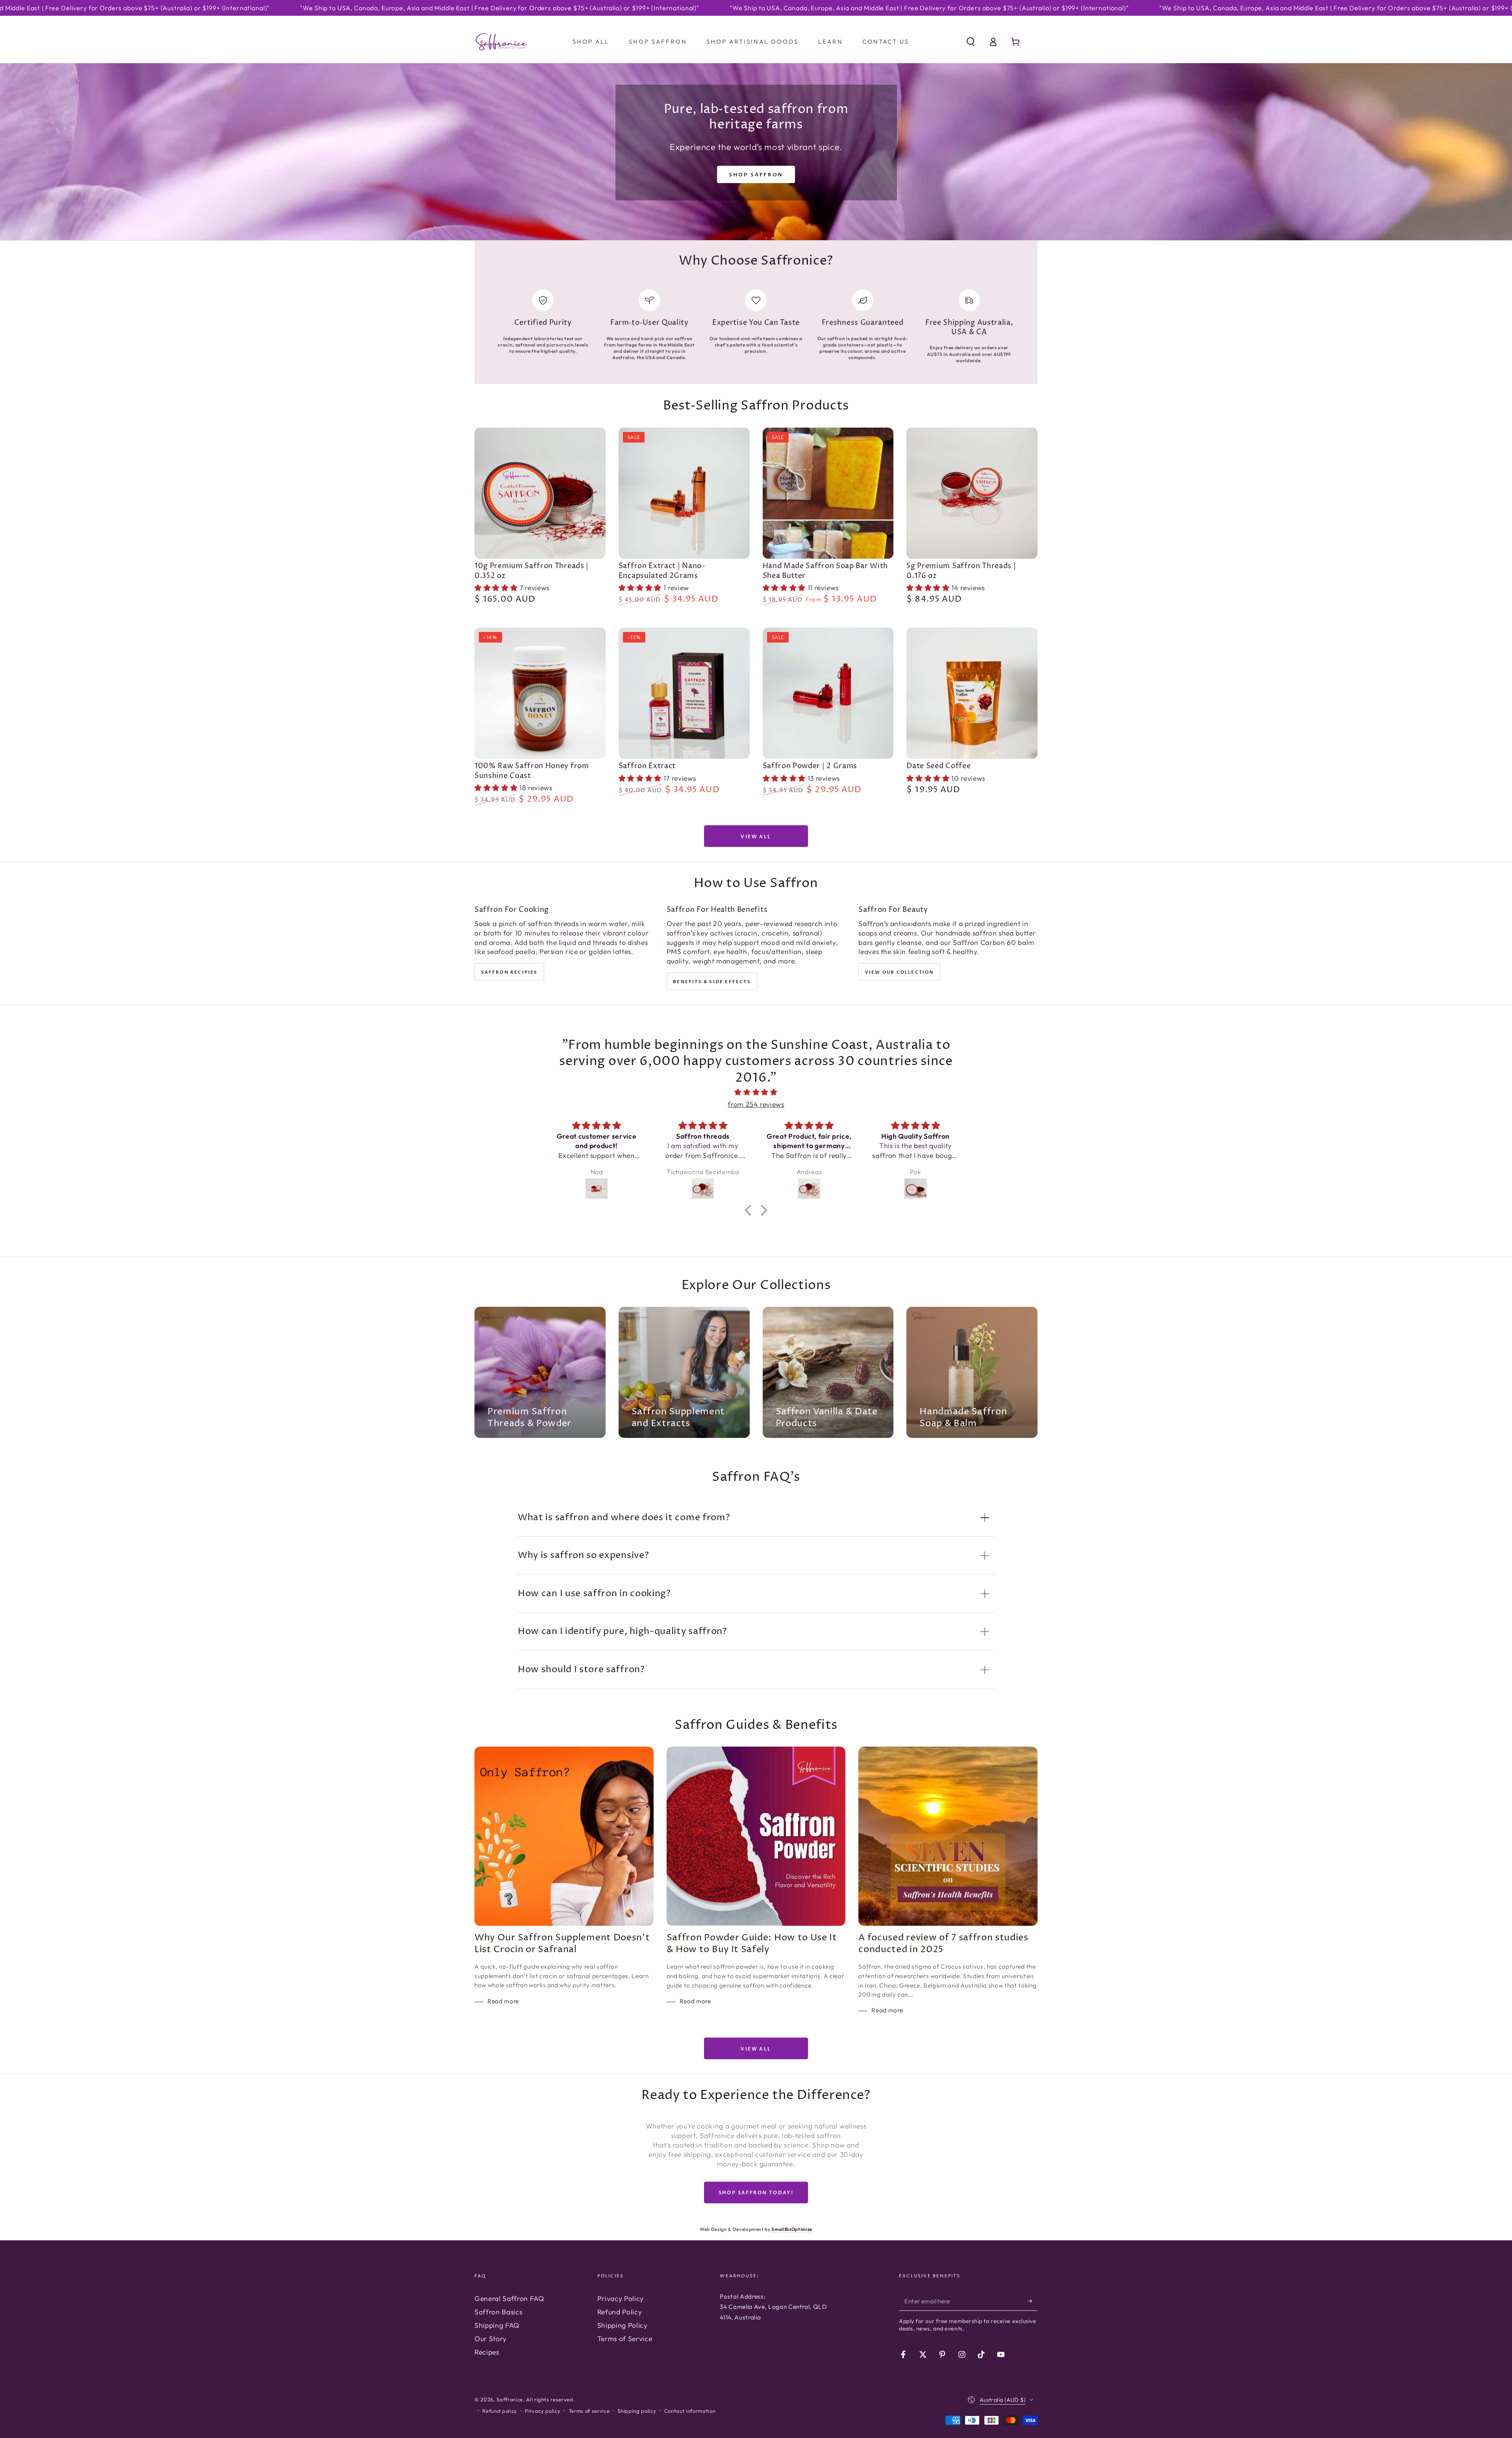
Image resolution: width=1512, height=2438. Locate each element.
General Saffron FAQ (509, 2298)
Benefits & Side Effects (712, 982)
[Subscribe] (1033, 2301)
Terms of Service (625, 2339)
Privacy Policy (621, 2298)
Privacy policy (543, 2411)
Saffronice (510, 2399)
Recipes (487, 2352)
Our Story (491, 2339)
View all (756, 837)
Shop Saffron (756, 175)
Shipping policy (637, 2411)
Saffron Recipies (510, 972)
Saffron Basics (498, 2312)
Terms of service (589, 2411)
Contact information (690, 2411)
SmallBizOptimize (792, 2229)
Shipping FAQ (497, 2325)
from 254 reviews (756, 1104)
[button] (970, 42)
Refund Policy (620, 2312)
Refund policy (500, 2411)
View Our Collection (900, 972)
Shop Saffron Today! (756, 2193)
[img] (756, 1092)
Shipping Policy (623, 2325)
